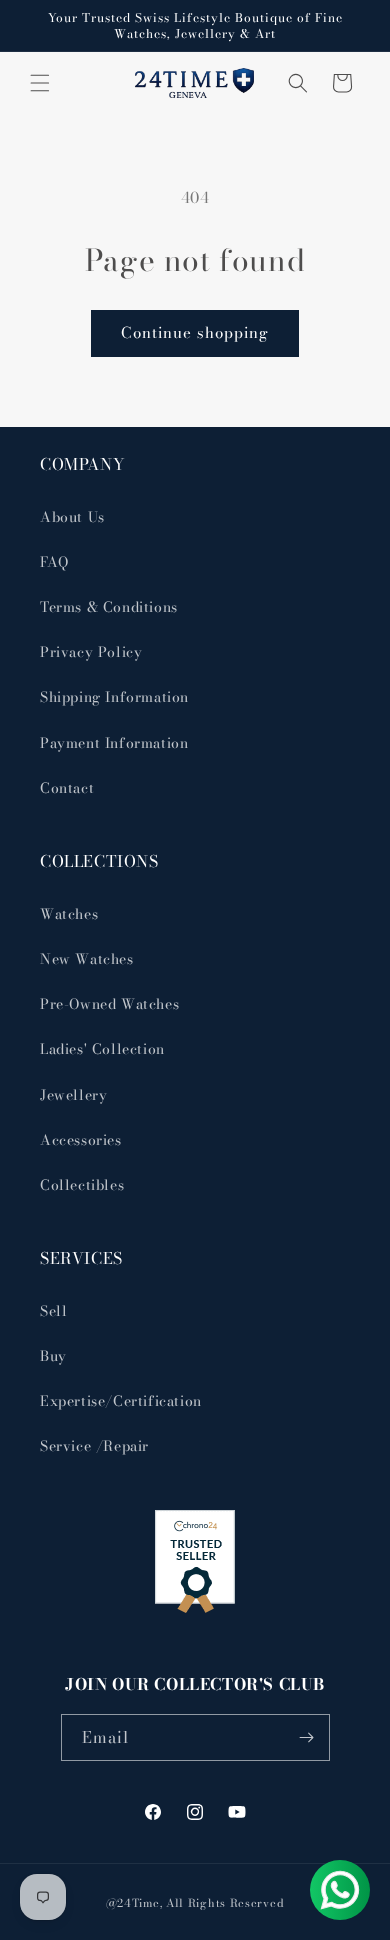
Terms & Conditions (109, 607)
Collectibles (82, 1185)
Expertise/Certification (121, 1401)
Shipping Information (114, 697)
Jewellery (73, 1095)
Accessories (81, 1140)
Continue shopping (195, 332)
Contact (67, 788)
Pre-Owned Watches (109, 1004)
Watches (69, 914)
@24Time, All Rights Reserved (195, 1903)
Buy (53, 1356)
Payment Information (114, 743)
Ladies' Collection (102, 1049)
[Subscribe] (307, 1737)
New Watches (87, 959)
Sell (53, 1311)
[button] (40, 83)
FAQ (54, 562)
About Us (72, 517)
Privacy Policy (91, 652)
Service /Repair (94, 1446)
